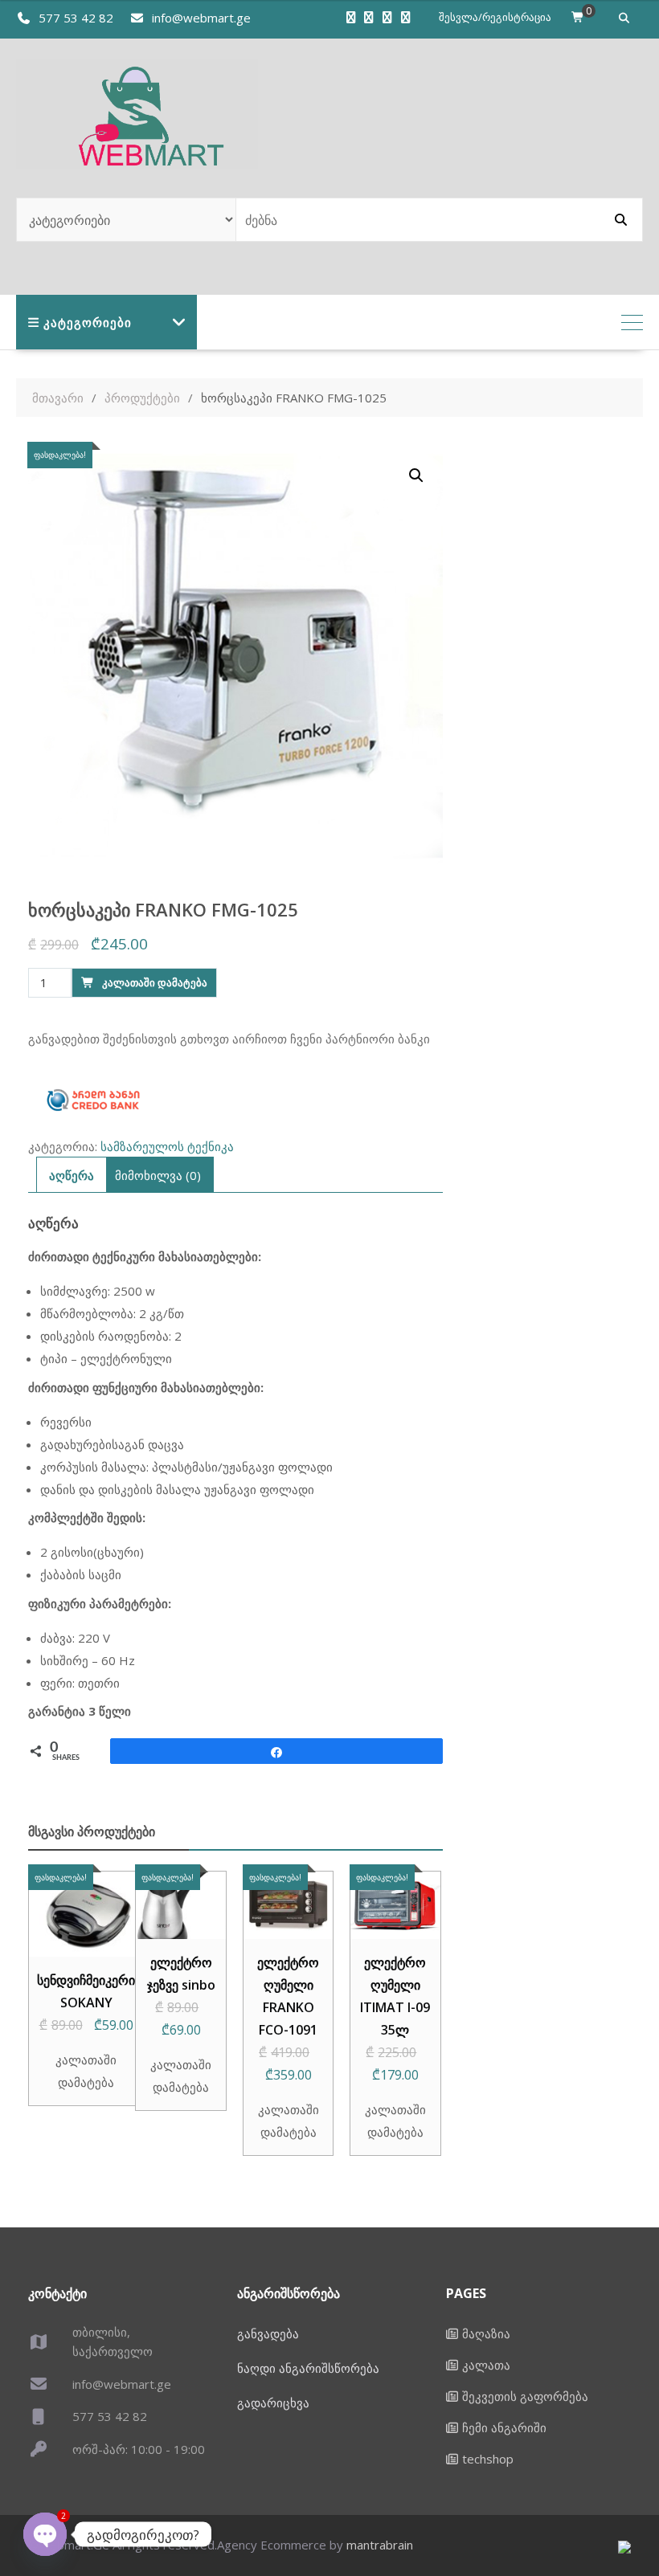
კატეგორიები (88, 322)
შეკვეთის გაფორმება (525, 2396)
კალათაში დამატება (155, 982)
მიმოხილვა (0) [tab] (158, 1175)
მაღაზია (486, 2333)
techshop (488, 2459)
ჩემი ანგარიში (504, 2427)
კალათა (486, 2365)
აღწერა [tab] (72, 1175)
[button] (416, 476)
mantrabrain (380, 2545)
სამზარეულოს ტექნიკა (167, 1146)
